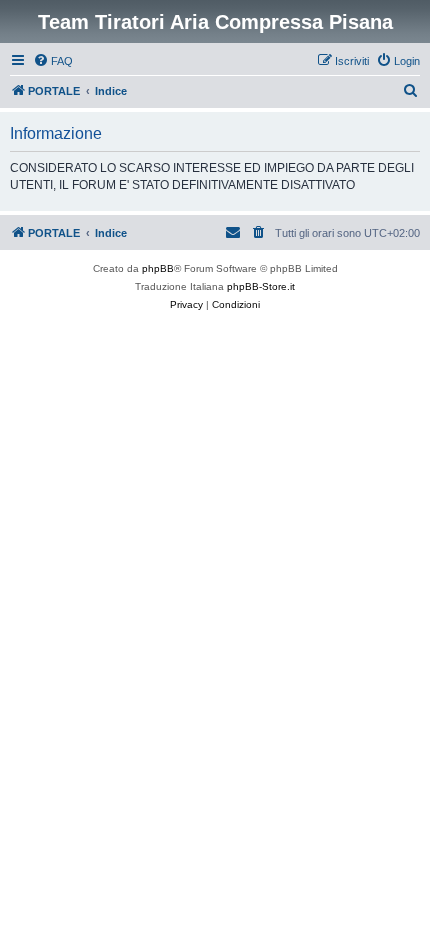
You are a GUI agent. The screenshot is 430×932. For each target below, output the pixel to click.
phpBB (158, 268)
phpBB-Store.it (261, 286)
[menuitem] (53, 61)
